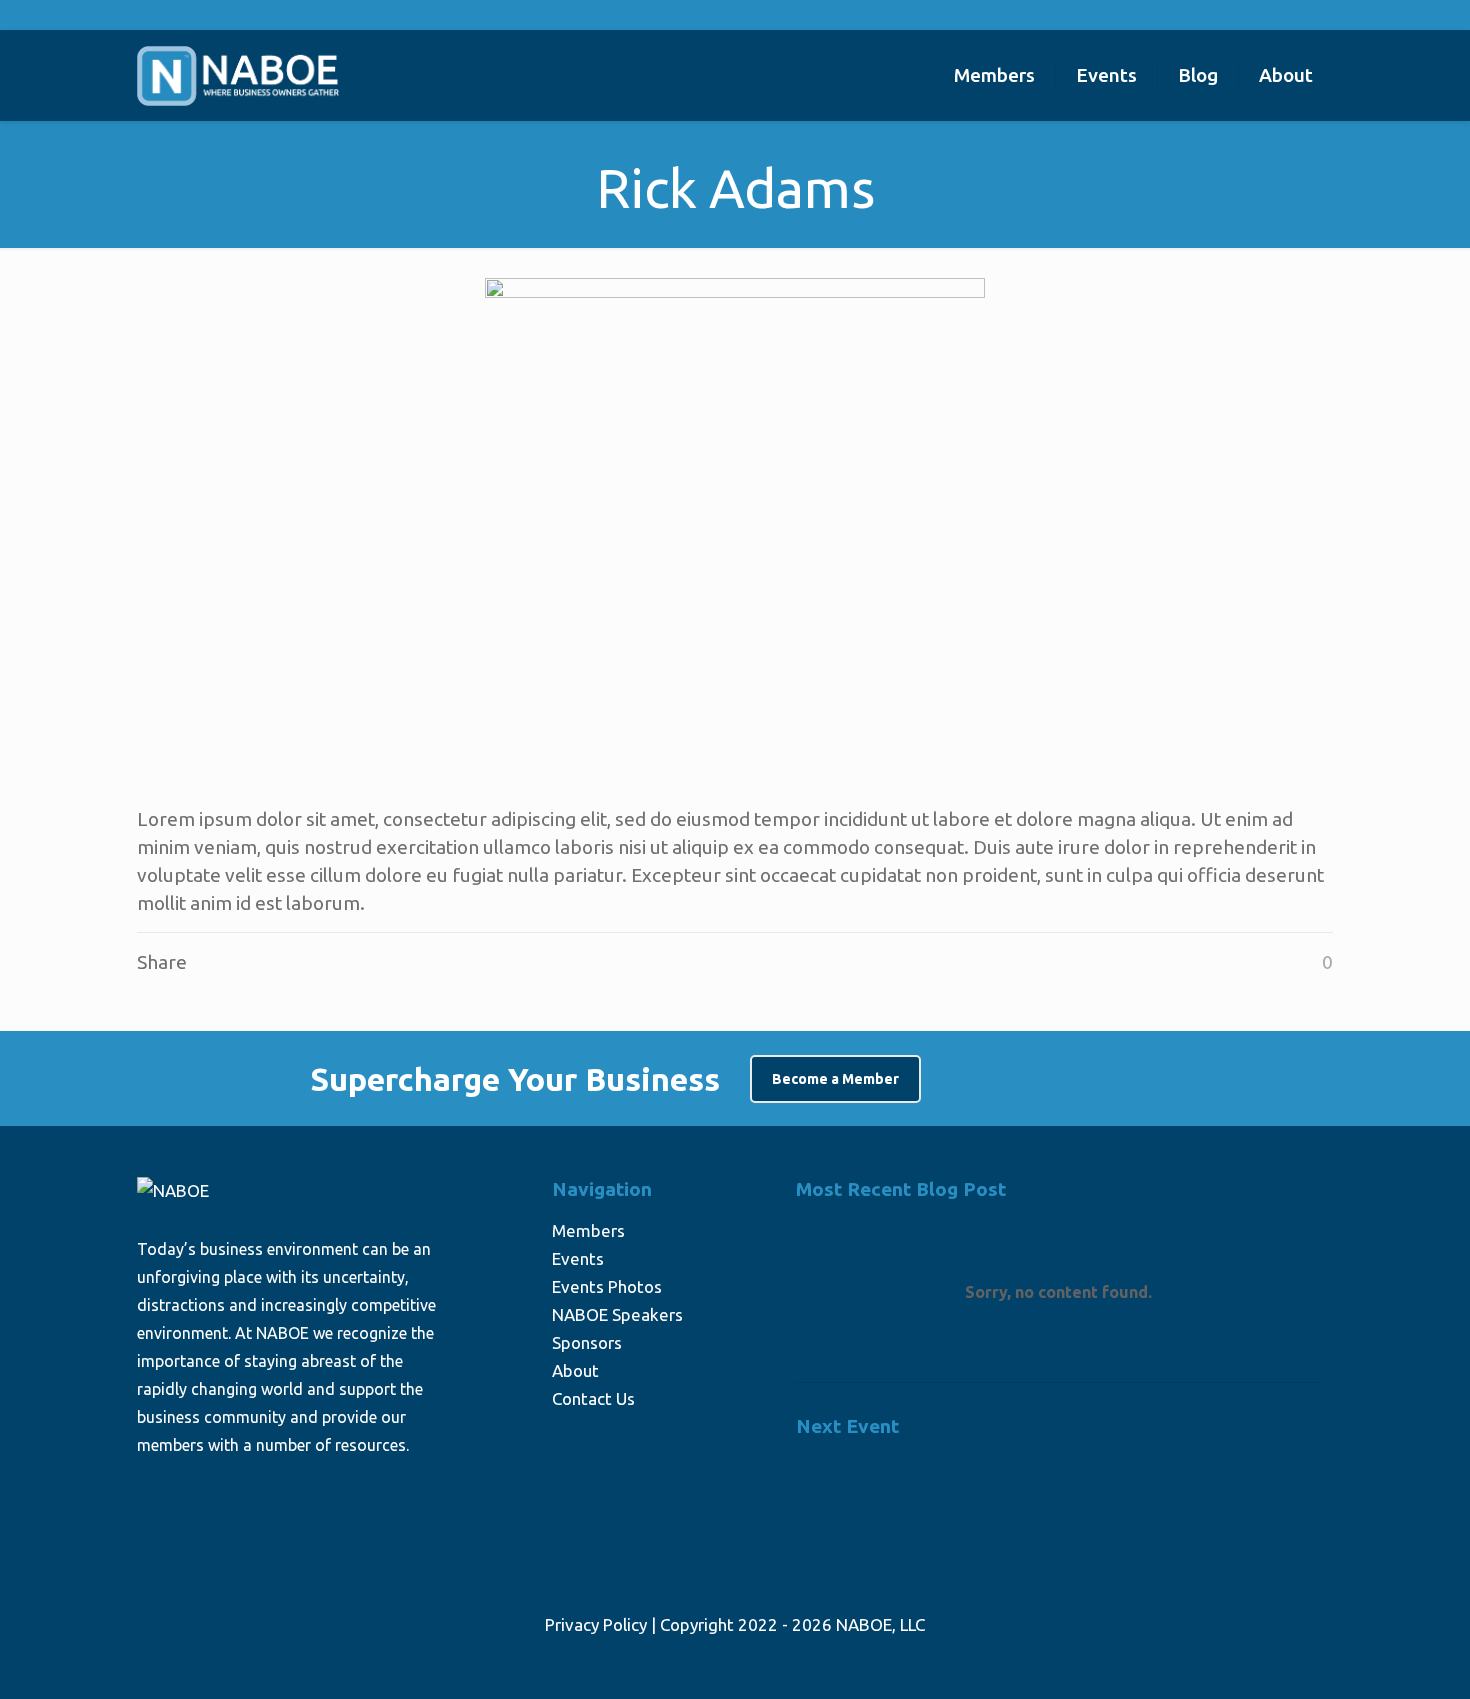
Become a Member (835, 1079)
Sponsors (587, 1342)
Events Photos (607, 1286)
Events (578, 1258)
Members (588, 1230)
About (575, 1370)
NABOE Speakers (617, 1314)
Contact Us (593, 1398)
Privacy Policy (596, 1624)
